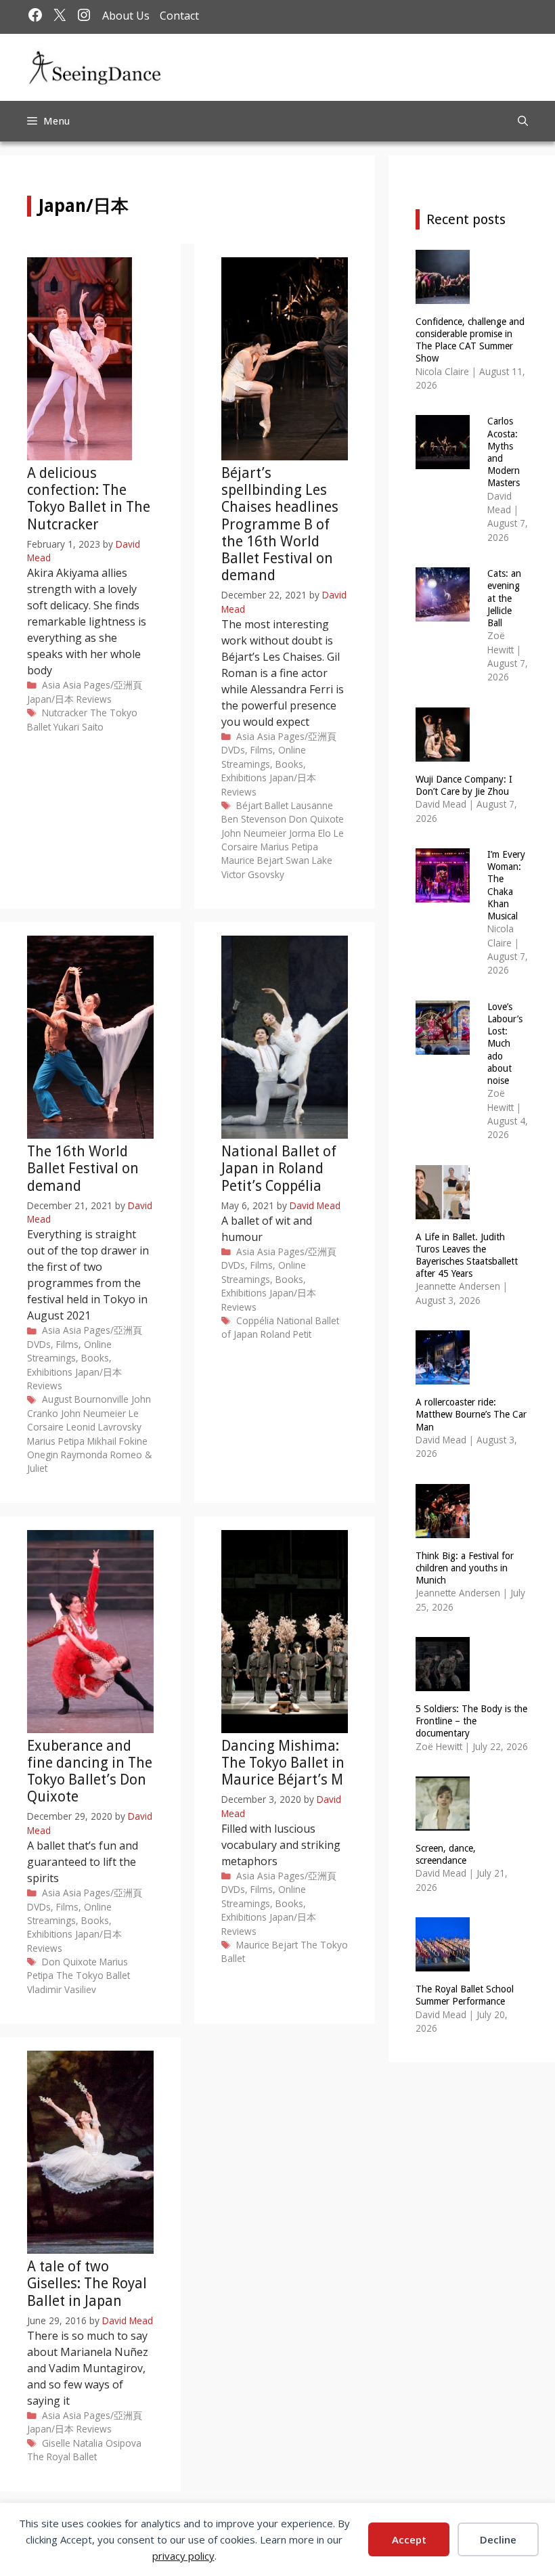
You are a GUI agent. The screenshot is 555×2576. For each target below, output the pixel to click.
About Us (126, 16)
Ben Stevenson (254, 819)
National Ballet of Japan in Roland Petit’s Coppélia (279, 1168)
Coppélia (255, 1320)
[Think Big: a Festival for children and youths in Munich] (443, 1529)
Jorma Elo (310, 833)
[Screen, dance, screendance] (443, 1822)
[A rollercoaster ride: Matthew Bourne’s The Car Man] (443, 1376)
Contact (179, 16)
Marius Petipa (289, 847)
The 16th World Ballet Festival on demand (83, 1168)
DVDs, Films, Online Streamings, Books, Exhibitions (264, 764)
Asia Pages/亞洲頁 (103, 685)
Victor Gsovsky (253, 874)
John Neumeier (254, 833)
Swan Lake (309, 860)
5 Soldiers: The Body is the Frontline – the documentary (471, 1721)
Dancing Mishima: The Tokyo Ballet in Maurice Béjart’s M (283, 1763)
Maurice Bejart (252, 860)
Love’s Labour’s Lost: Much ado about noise (505, 1044)
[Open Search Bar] (523, 121)
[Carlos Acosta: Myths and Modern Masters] (443, 461)
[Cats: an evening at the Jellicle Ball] (443, 613)
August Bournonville (85, 1399)
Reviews (94, 699)
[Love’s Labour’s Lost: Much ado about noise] (443, 1046)
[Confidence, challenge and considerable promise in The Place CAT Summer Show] (443, 295)
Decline (498, 2539)
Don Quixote (316, 819)
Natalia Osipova (107, 2443)
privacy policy (183, 2556)
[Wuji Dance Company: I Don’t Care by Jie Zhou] (443, 752)
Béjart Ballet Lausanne (285, 805)
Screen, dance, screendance (446, 1854)
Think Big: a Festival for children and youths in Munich (465, 1568)
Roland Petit (286, 1334)
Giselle (56, 2443)
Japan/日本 (50, 699)
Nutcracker (65, 713)
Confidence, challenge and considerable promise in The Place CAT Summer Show (470, 340)
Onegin (43, 1455)
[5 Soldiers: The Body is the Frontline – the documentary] (443, 1683)
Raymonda (84, 1455)
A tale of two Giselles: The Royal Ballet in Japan (87, 2283)
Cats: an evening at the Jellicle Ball (504, 598)
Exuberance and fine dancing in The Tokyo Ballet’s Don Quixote (90, 1771)
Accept (409, 2539)
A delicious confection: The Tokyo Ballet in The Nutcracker (89, 499)
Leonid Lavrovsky (104, 1427)
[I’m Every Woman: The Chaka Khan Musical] (443, 893)
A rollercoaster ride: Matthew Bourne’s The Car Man (471, 1414)
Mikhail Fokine (117, 1441)
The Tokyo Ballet (93, 1975)
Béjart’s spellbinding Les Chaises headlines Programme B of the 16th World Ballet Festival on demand (280, 524)
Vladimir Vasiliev (62, 1989)
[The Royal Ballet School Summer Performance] (443, 1963)
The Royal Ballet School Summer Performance (465, 1995)
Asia (51, 685)
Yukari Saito (79, 727)
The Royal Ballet (62, 2457)
